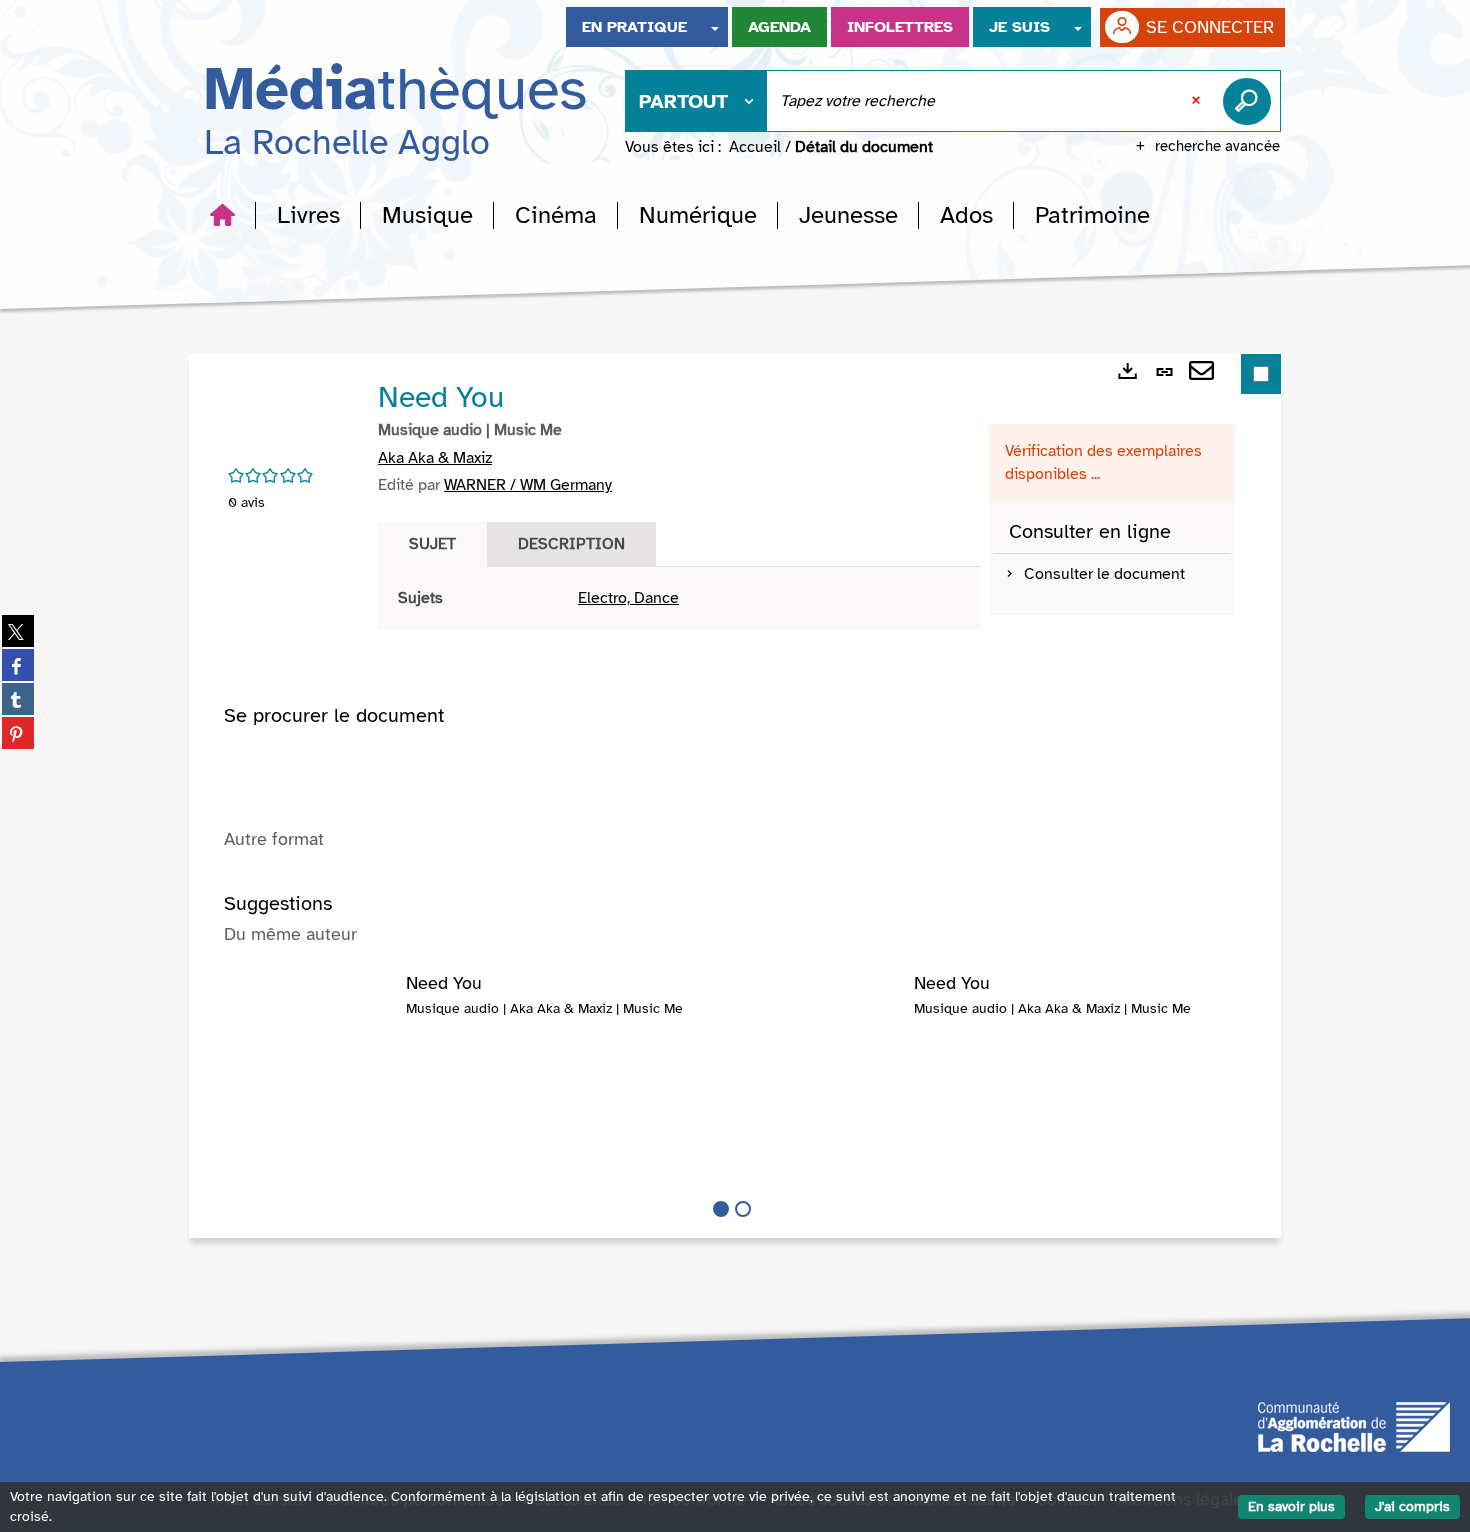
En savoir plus (1291, 1506)
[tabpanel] (679, 598)
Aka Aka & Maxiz (435, 458)
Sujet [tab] (432, 544)
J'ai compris (1412, 1506)
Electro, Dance (628, 598)
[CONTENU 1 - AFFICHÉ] (721, 1209)
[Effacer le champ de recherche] (1198, 101)
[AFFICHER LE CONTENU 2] (743, 1209)
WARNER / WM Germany (528, 485)
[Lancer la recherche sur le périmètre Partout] (1251, 101)
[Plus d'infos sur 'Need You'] (315, 1014)
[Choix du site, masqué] (715, 27)
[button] (308, 215)
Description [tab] (571, 544)
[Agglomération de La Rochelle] (1354, 1425)
